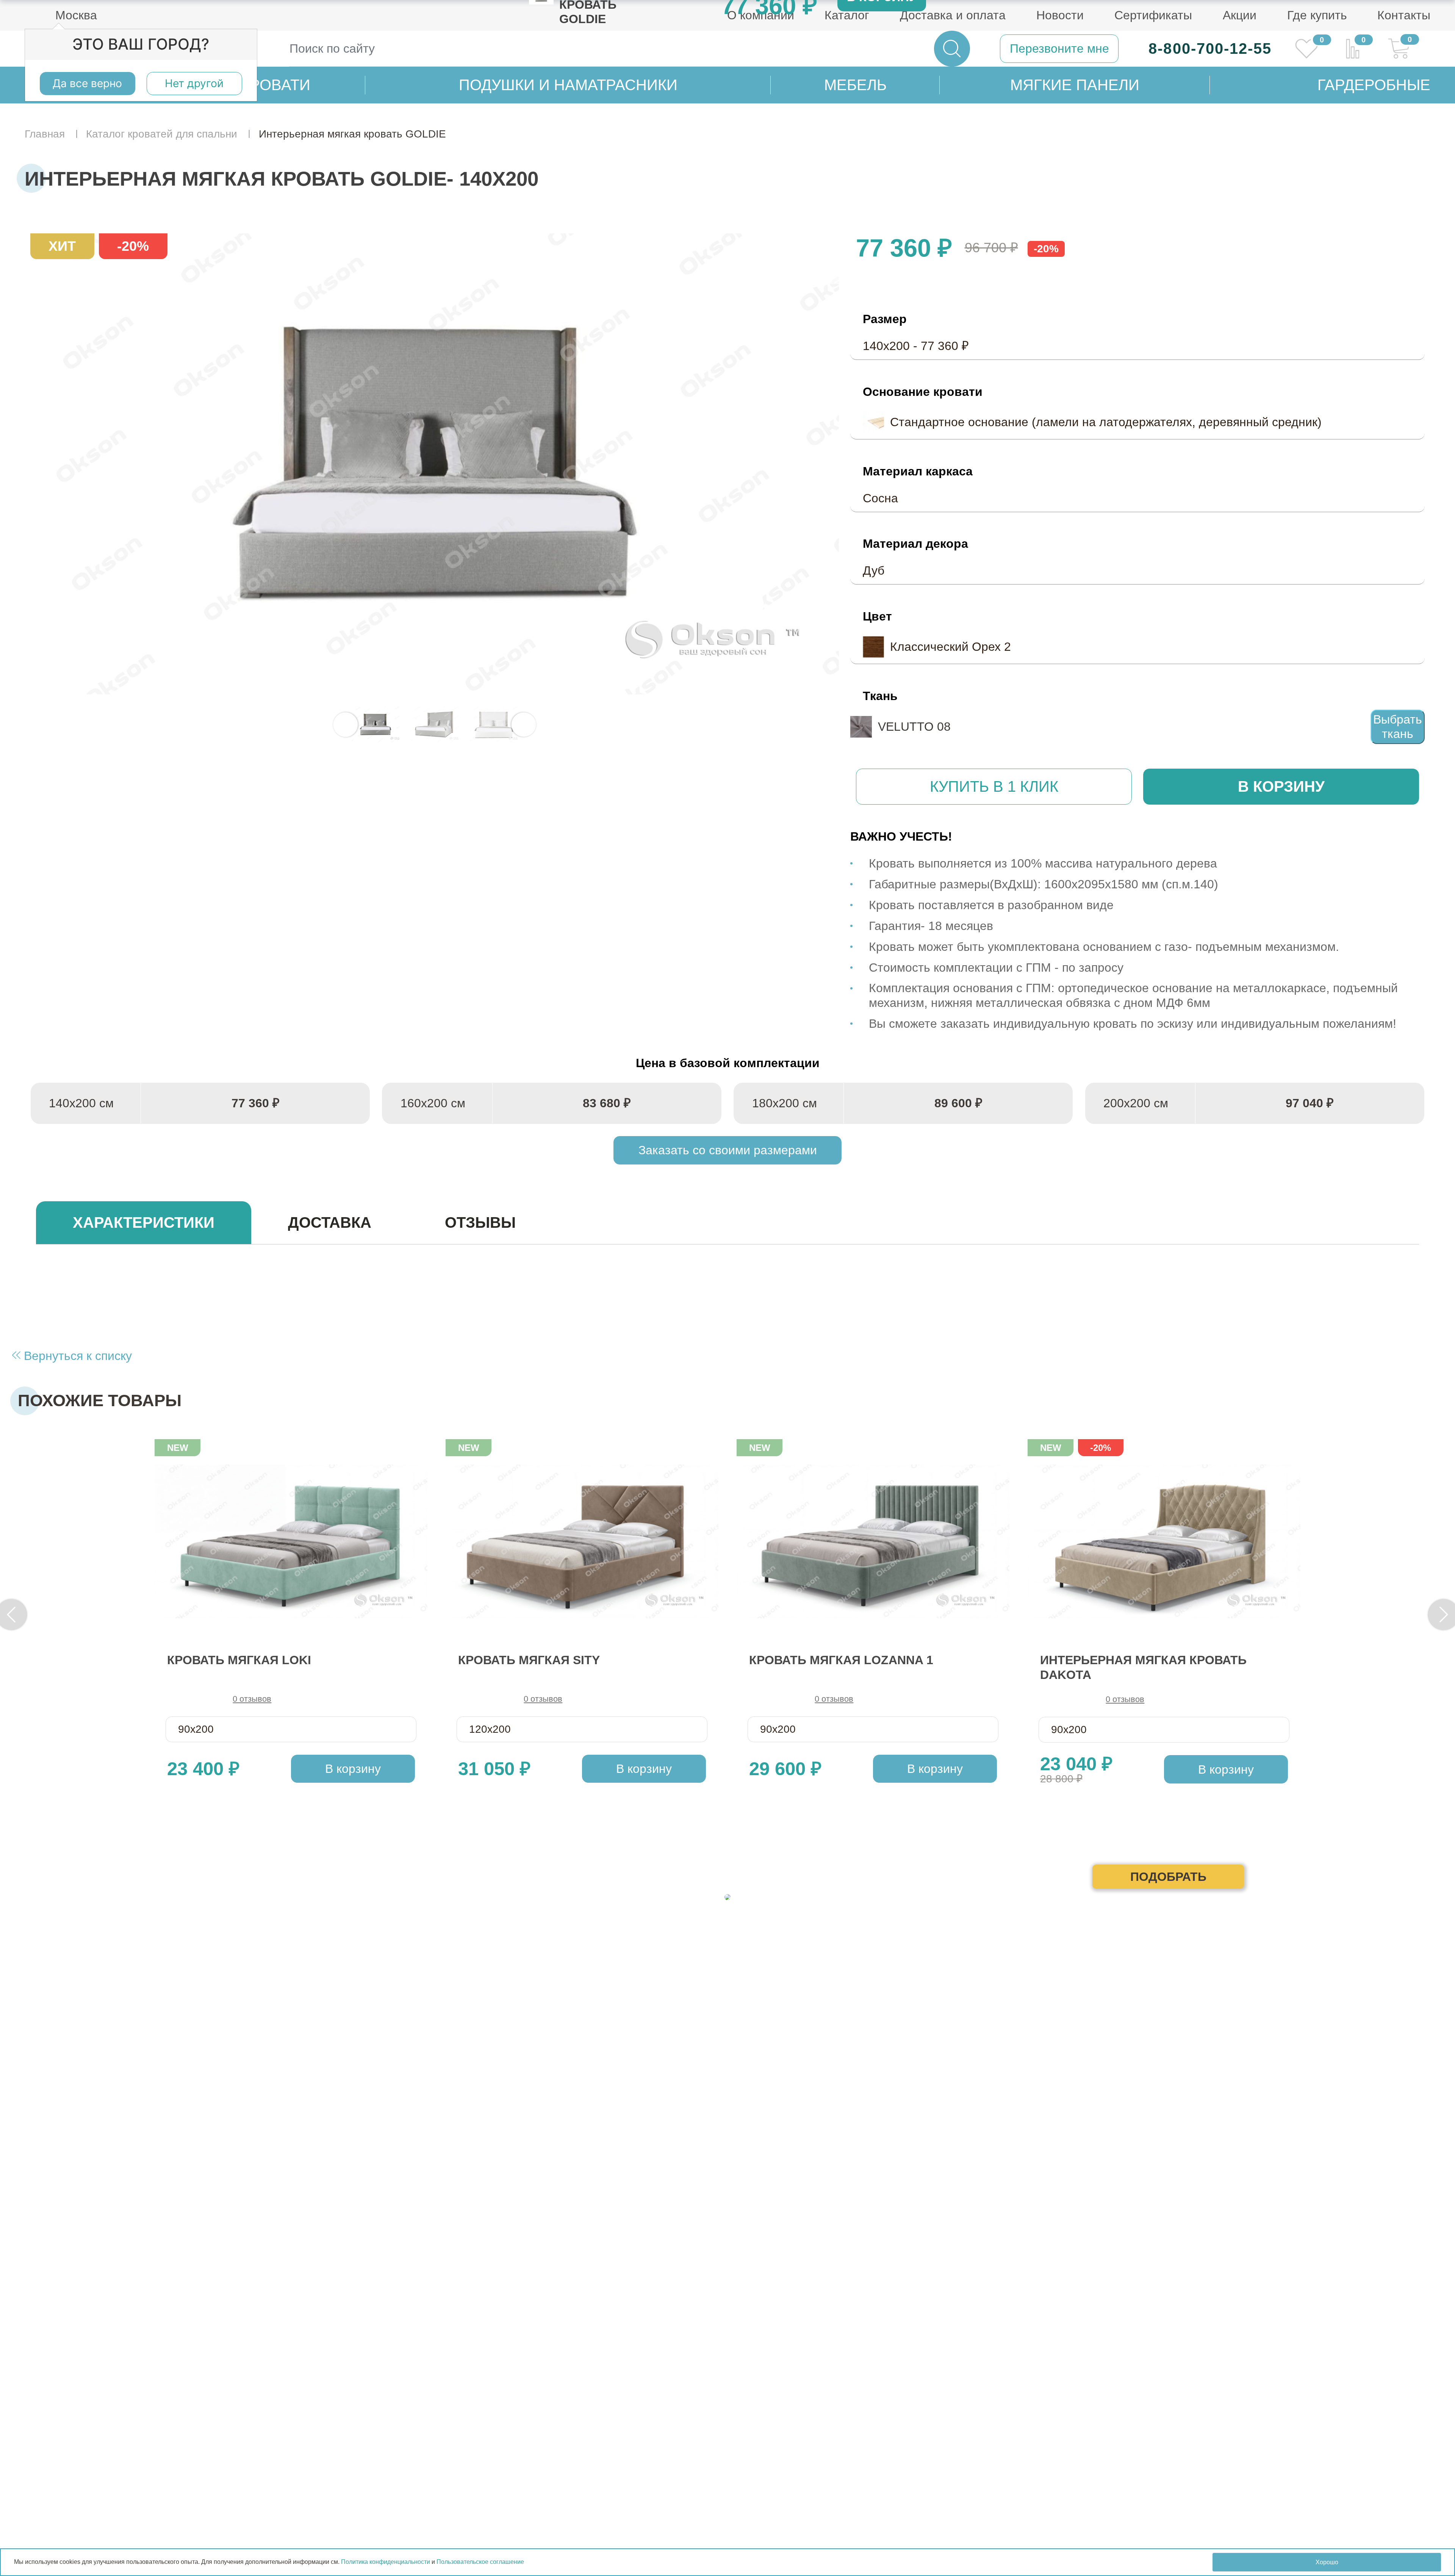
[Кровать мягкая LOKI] (291, 1541)
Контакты (1404, 15)
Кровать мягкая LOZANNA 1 (841, 1660)
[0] (1307, 49)
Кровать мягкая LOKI (239, 1660)
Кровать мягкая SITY (529, 1660)
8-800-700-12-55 (1210, 48)
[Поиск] (952, 49)
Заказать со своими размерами (728, 1150)
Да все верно (87, 83)
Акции (1240, 15)
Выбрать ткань (1398, 727)
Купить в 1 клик (994, 786)
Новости (1060, 15)
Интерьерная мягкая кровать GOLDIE (435, 464)
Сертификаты (1153, 15)
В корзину (1281, 786)
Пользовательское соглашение (480, 2562)
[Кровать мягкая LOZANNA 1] (873, 1541)
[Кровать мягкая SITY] (582, 1541)
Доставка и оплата (953, 15)
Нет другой (194, 83)
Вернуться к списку (76, 1356)
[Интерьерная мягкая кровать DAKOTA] (1164, 1541)
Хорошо (1327, 2562)
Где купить (1317, 15)
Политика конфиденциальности (386, 2562)
